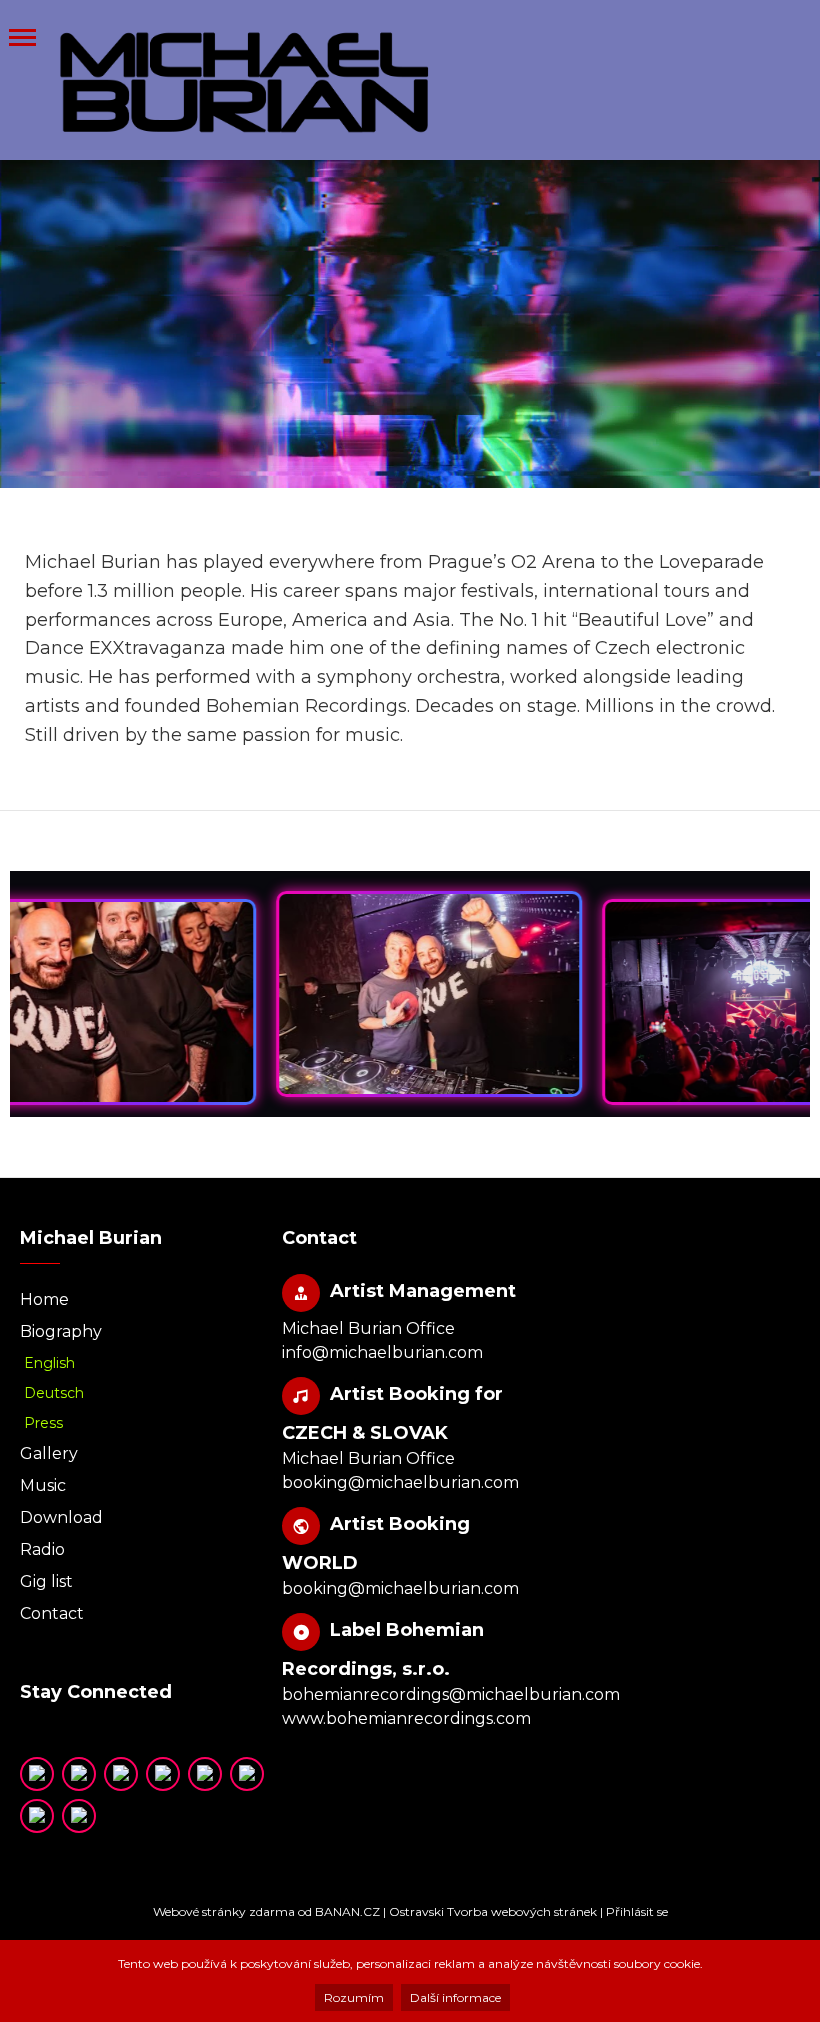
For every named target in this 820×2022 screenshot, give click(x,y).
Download (61, 1517)
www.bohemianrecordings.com (406, 1718)
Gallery (49, 1453)
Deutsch (54, 1393)
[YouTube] (37, 1774)
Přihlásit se (637, 1911)
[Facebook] (37, 1816)
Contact (52, 1613)
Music (43, 1485)
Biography (61, 1331)
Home (44, 1299)
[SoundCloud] (163, 1774)
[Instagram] (247, 1774)
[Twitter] (79, 1774)
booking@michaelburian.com (400, 1482)
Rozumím (354, 1997)
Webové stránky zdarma (224, 1911)
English (49, 1363)
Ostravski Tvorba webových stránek (493, 1911)
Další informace (455, 1997)
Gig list (46, 1581)
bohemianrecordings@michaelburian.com (451, 1694)
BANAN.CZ (347, 1911)
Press (43, 1423)
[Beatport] (79, 1816)
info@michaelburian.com (382, 1352)
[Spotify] (121, 1774)
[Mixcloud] (205, 1774)
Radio (42, 1549)
